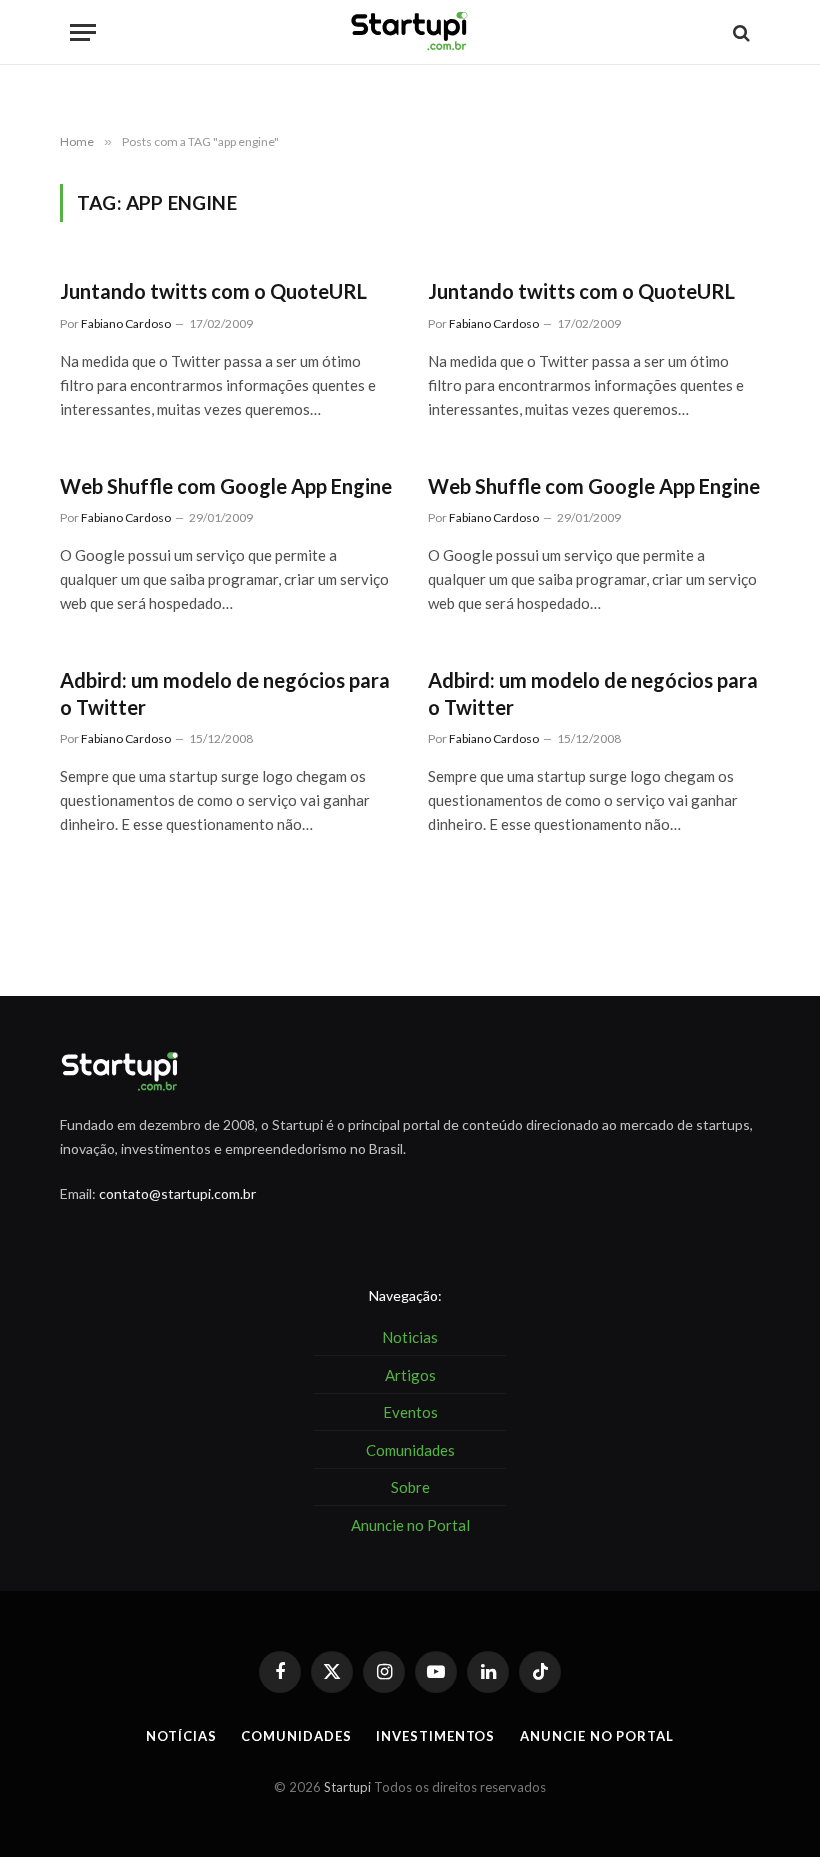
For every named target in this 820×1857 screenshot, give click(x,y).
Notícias (181, 1736)
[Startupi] (410, 32)
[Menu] (83, 32)
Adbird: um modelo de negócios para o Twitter (225, 693)
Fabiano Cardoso (126, 323)
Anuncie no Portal (596, 1736)
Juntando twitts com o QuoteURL (213, 291)
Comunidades (296, 1736)
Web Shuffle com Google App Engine (226, 486)
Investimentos (435, 1736)
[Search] (739, 32)
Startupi (347, 1787)
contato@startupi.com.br (177, 1193)
